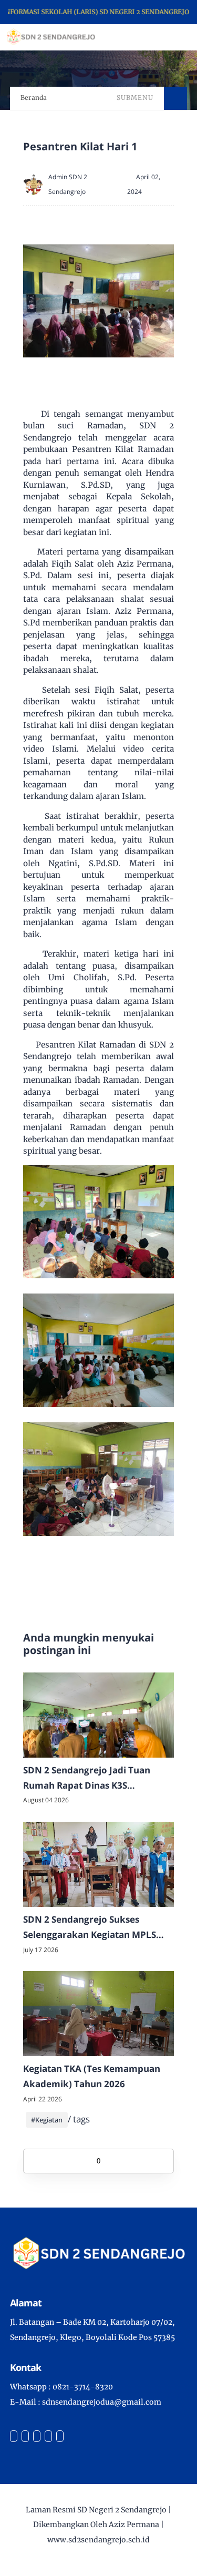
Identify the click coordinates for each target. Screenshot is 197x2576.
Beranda (34, 98)
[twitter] (25, 2436)
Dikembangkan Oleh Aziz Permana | (98, 2524)
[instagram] (37, 2436)
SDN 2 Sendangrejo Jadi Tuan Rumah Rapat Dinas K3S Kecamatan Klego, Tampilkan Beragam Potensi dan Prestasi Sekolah (89, 1779)
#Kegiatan (47, 2120)
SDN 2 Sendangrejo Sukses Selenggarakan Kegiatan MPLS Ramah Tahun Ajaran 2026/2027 (93, 1928)
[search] (153, 37)
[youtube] (60, 2436)
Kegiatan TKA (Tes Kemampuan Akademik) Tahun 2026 (92, 2076)
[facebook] (14, 2436)
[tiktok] (48, 2436)
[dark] (171, 38)
